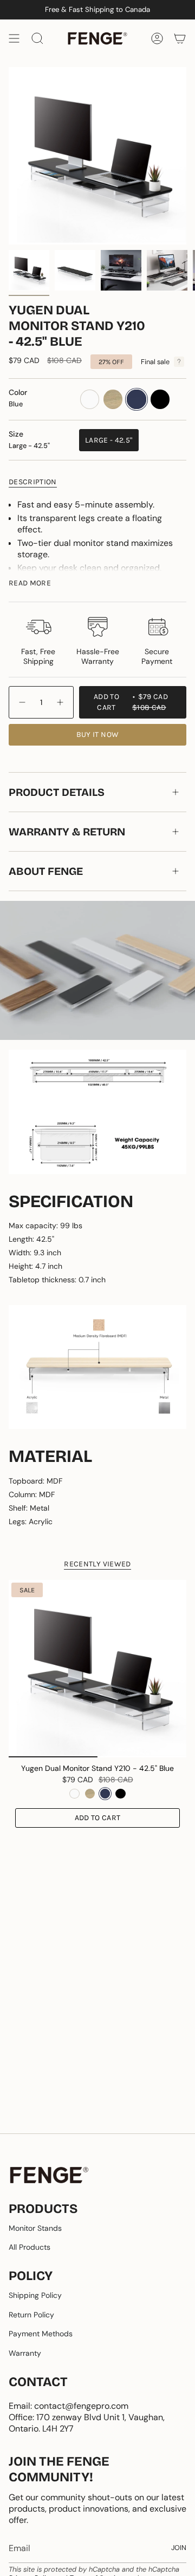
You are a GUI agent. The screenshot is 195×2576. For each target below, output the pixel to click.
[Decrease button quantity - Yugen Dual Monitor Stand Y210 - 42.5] (22, 702)
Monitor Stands (35, 2228)
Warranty (25, 2353)
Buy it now (98, 734)
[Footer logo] (49, 2175)
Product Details (57, 792)
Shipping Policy (35, 2295)
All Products (30, 2247)
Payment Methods (41, 2334)
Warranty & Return (67, 832)
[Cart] (180, 38)
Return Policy (31, 2315)
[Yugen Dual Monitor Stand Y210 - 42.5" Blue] (97, 1669)
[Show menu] (14, 38)
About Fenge (46, 871)
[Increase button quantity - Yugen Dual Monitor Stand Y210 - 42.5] (61, 702)
